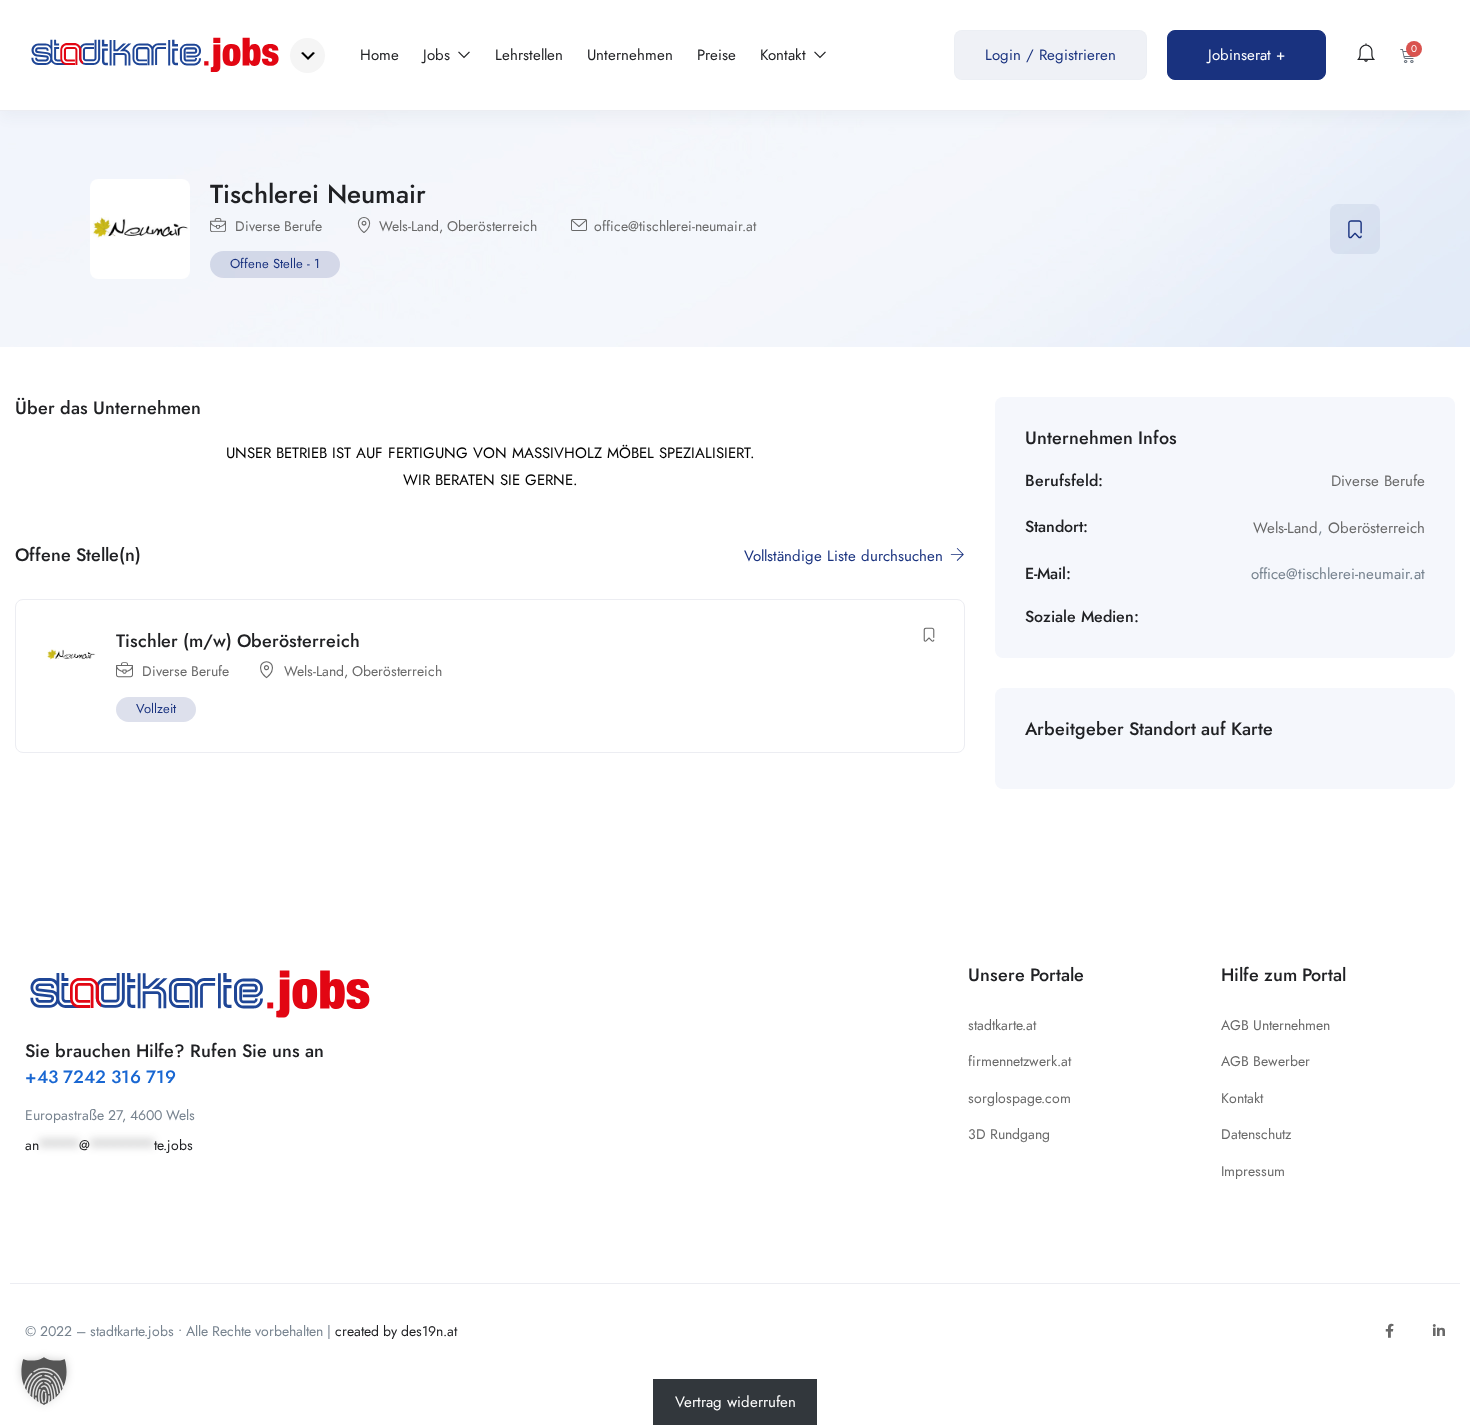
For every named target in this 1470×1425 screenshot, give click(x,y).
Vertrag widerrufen (735, 1402)
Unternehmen (630, 55)
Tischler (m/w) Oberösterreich (238, 641)
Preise (716, 55)
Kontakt (785, 55)
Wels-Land (409, 226)
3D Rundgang (1009, 1134)
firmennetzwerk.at (1019, 1061)
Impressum (1253, 1171)
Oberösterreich (492, 226)
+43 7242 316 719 (100, 1077)
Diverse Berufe (278, 226)
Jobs (439, 55)
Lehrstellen (529, 55)
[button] (44, 1381)
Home (379, 55)
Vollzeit (156, 708)
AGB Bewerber (1265, 1061)
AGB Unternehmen (1275, 1025)
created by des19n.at (396, 1331)
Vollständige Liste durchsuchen (846, 556)
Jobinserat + (1246, 55)
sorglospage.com (1019, 1098)
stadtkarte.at (1002, 1025)
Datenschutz (1256, 1134)
